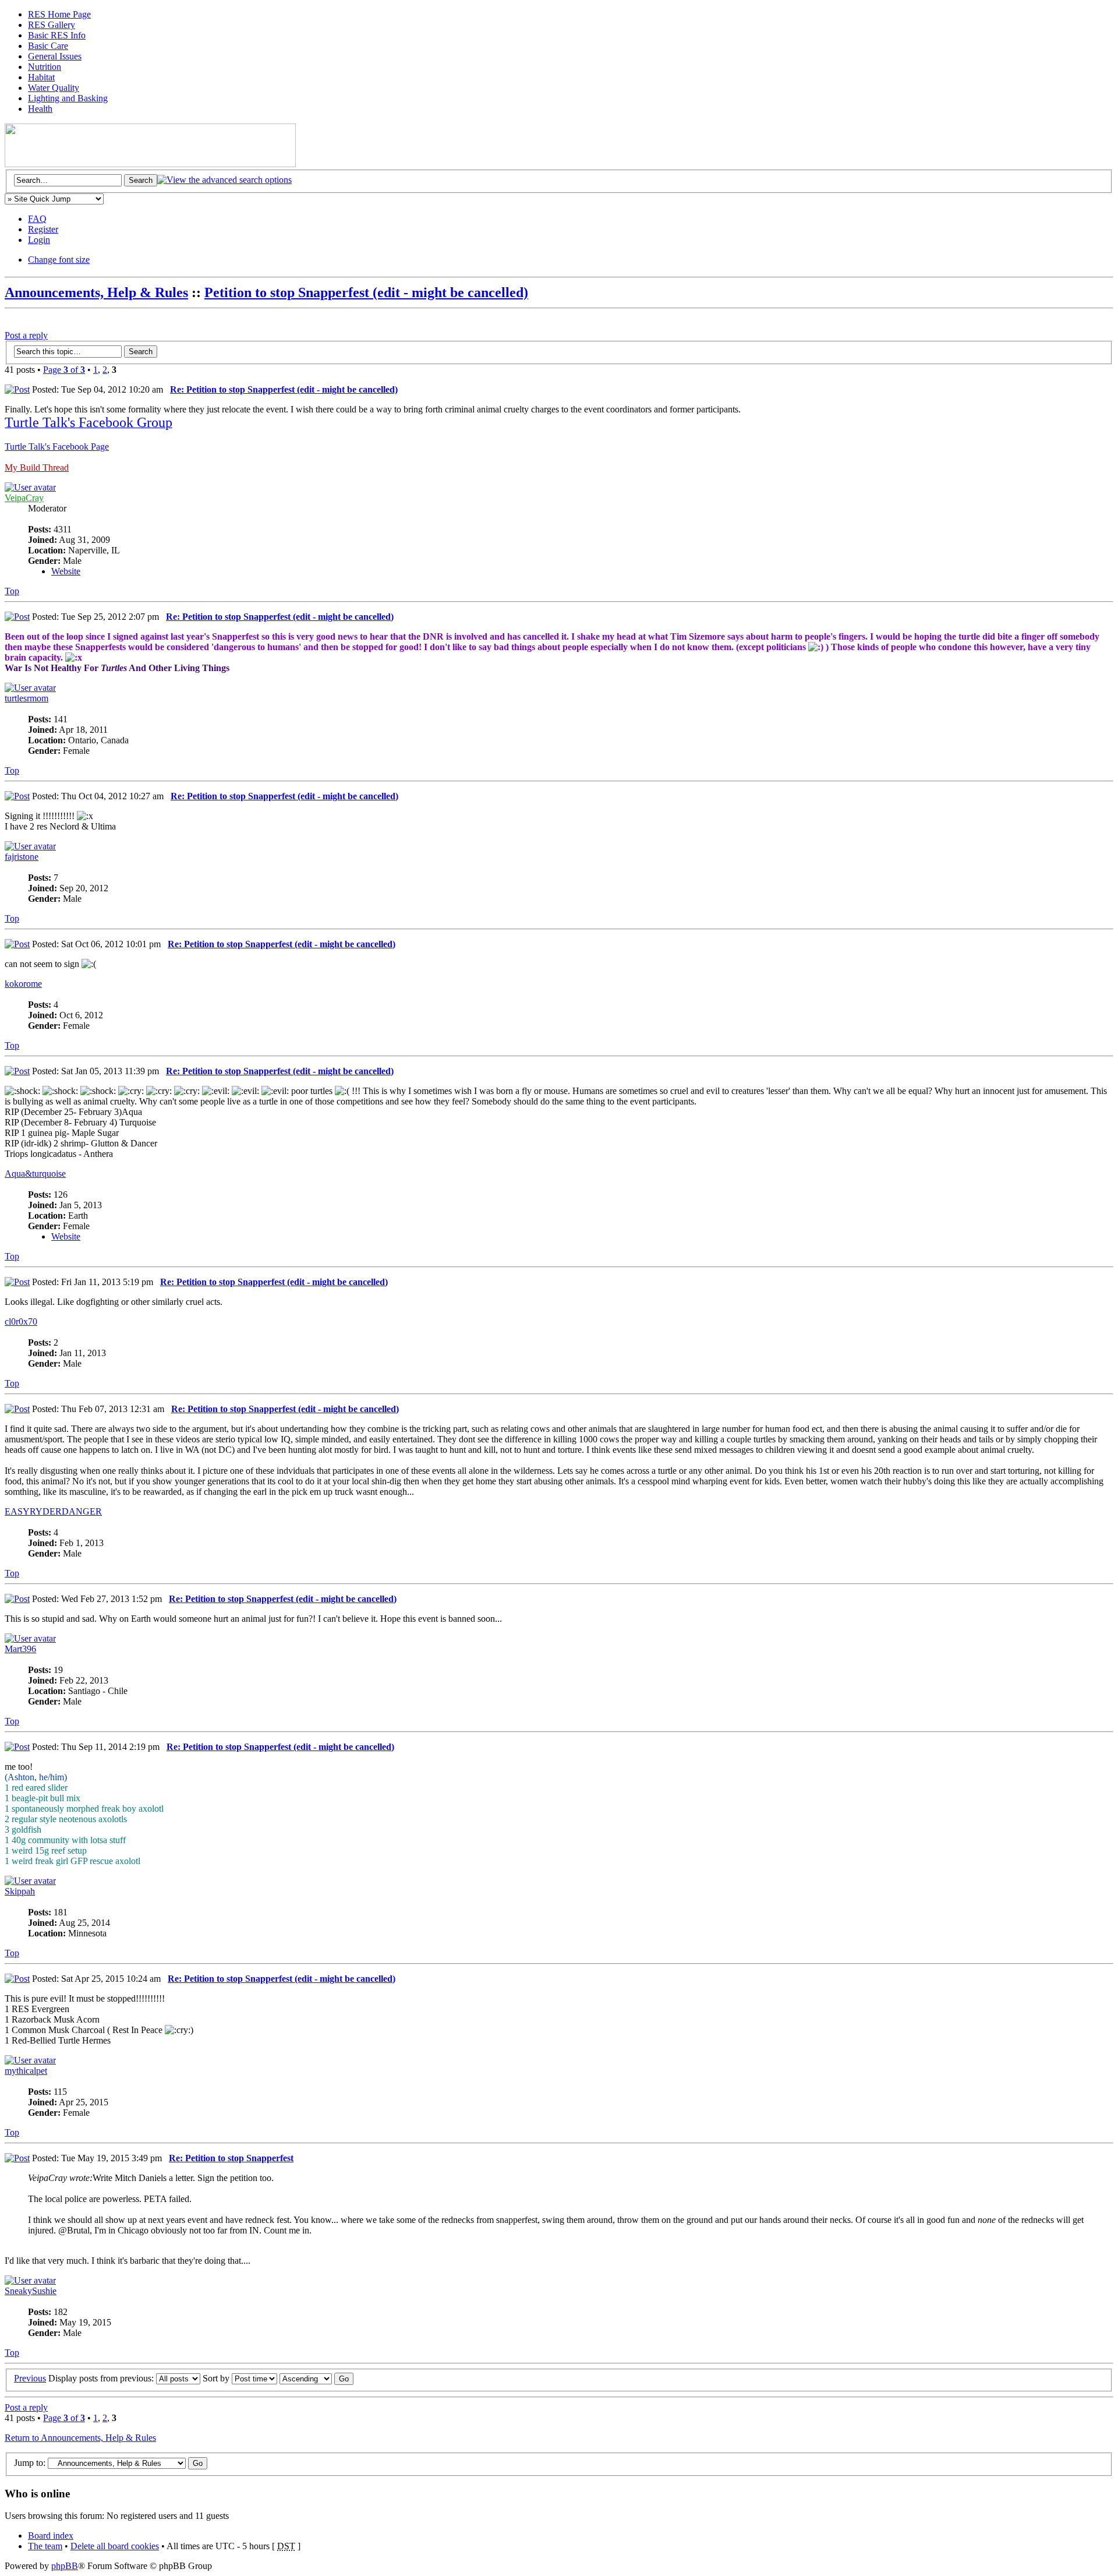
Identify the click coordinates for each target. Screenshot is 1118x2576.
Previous (30, 2378)
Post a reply (26, 335)
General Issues (55, 56)
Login (39, 240)
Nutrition (45, 67)
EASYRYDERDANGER (53, 1511)
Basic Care (48, 46)
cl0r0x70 (21, 1321)
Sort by (217, 2378)
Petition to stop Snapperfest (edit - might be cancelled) (366, 292)
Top (12, 591)
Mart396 (20, 1649)
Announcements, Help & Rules (96, 292)
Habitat (41, 77)
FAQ (37, 219)
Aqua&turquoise (35, 1174)
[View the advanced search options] (224, 180)
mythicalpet (26, 2071)
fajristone (22, 857)
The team (45, 2546)
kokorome (23, 984)
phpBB (65, 2566)
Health (40, 109)
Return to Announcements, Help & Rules (80, 2438)
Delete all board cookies (115, 2546)
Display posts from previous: (102, 2378)
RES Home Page (59, 14)
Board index (51, 2536)
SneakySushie (31, 2291)
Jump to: (30, 2463)
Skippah (20, 1891)
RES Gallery (52, 25)
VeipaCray (24, 498)
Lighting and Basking (68, 98)
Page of (64, 370)
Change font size (59, 260)
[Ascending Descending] (316, 2378)
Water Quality (54, 88)
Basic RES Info (57, 35)
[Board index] (150, 164)
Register (43, 229)
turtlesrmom (26, 698)
